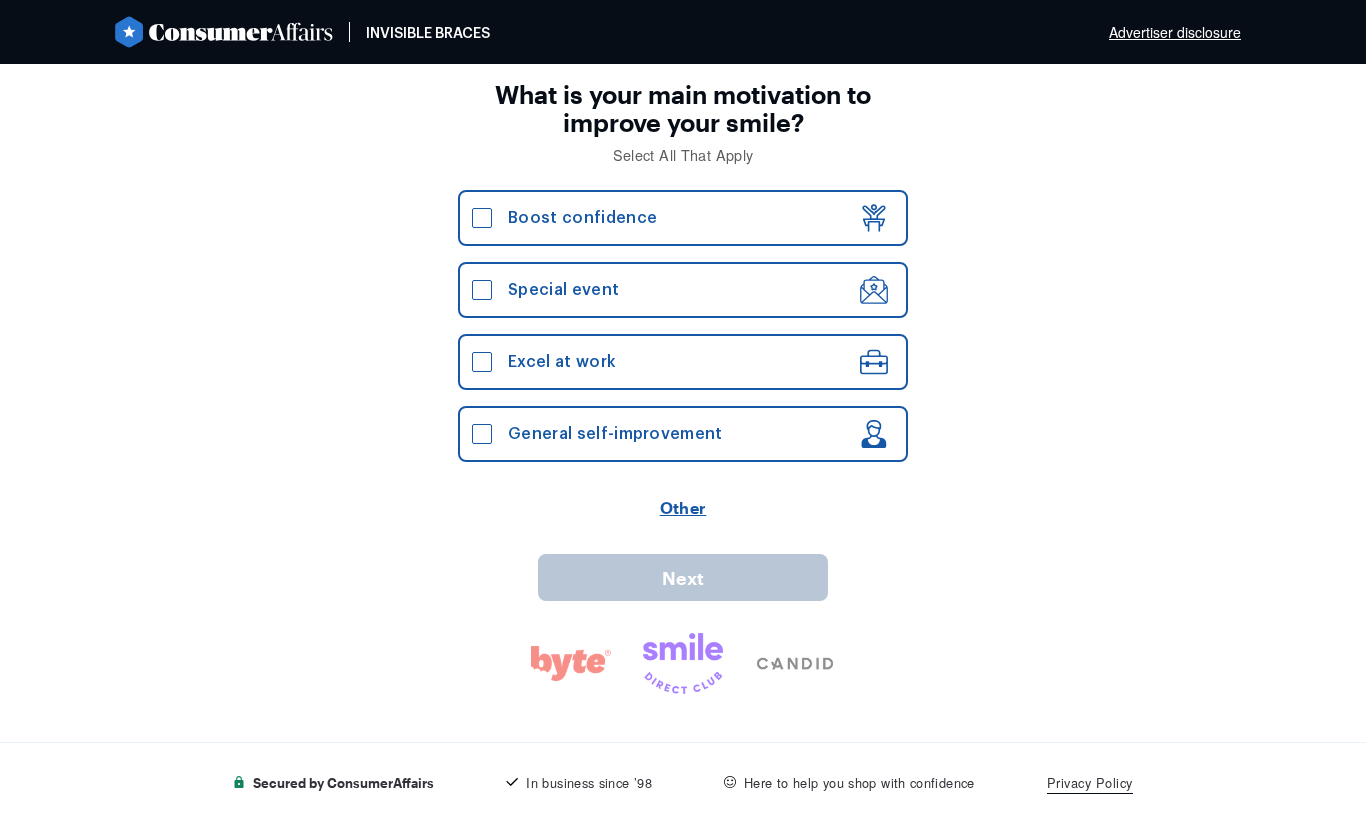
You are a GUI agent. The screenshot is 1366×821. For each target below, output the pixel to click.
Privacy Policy (1090, 782)
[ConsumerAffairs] (223, 32)
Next (683, 578)
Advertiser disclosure (1175, 32)
